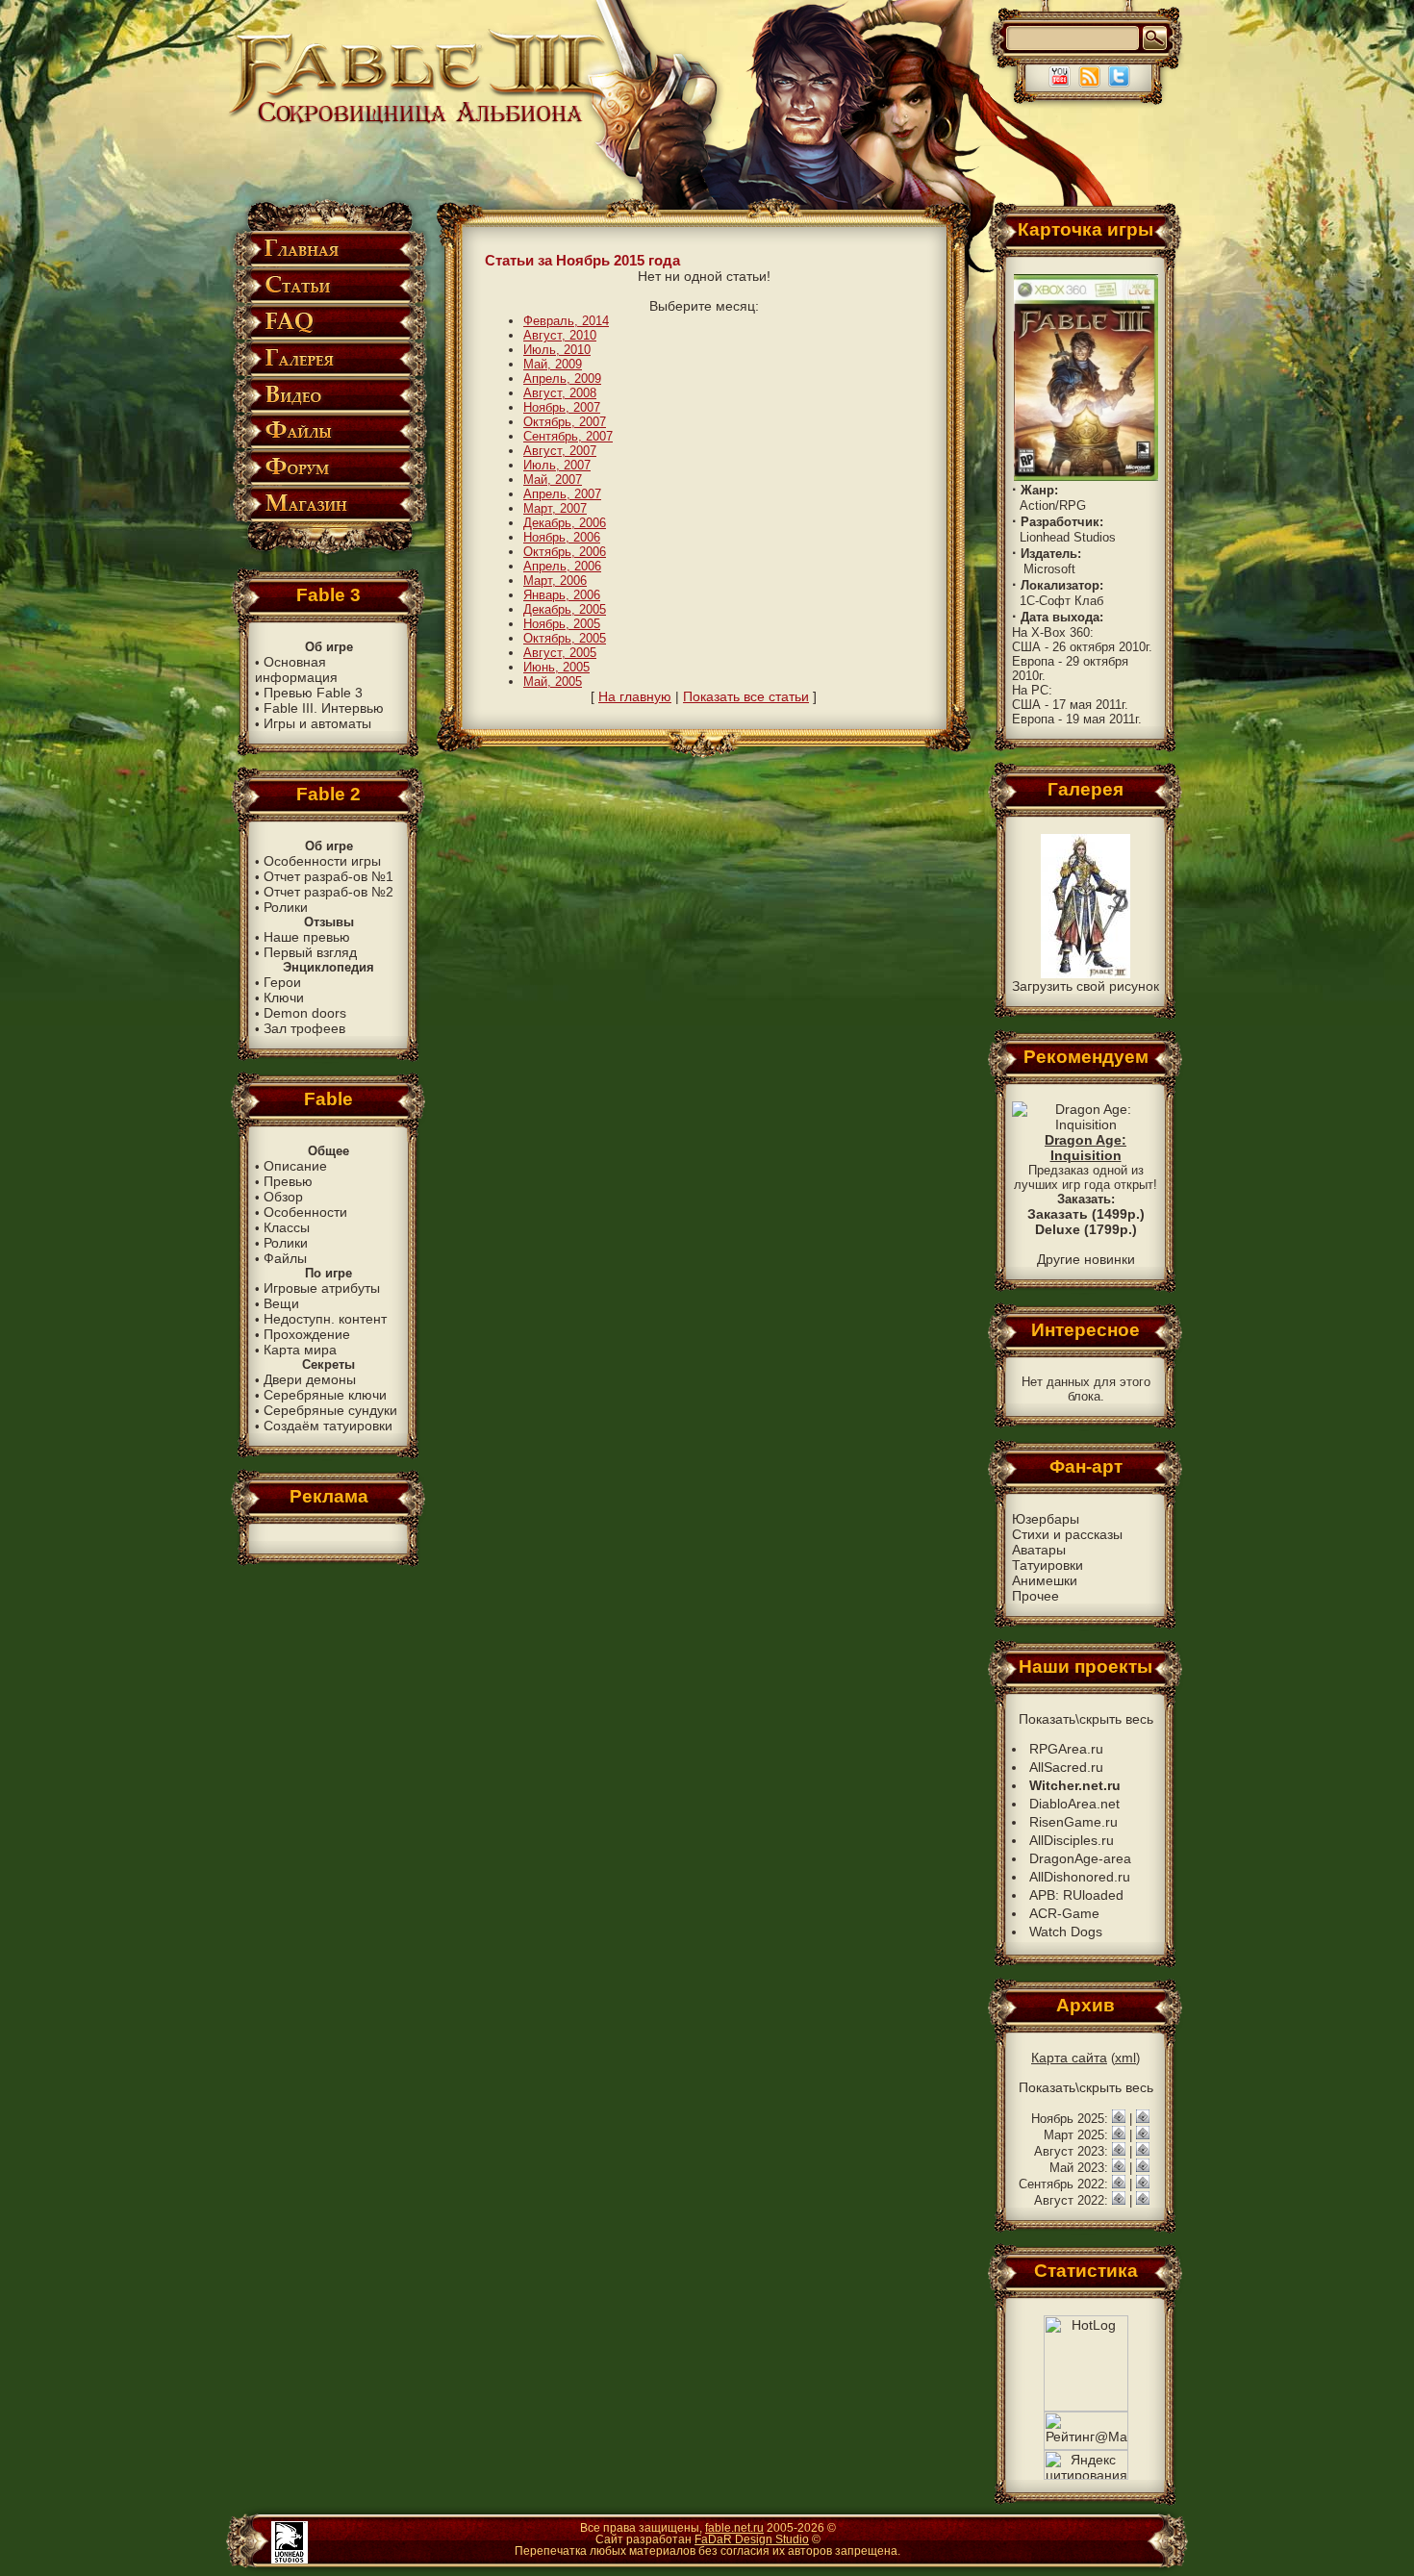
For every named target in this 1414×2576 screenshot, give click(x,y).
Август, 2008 (560, 393)
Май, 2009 (553, 364)
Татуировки (1048, 1565)
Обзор (283, 1197)
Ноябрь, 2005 (562, 624)
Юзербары (1046, 1519)
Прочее (1035, 1596)
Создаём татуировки (328, 1426)
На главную (635, 696)
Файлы (285, 1258)
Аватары (1039, 1550)
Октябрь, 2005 (565, 638)
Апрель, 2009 (562, 379)
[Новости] (1119, 2118)
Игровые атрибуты (322, 1288)
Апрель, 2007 (562, 494)
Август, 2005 (560, 653)
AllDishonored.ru (1080, 1877)
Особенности (305, 1212)
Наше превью (307, 937)
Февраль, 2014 (566, 321)
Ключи (284, 998)
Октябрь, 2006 (565, 552)
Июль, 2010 (557, 350)
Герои (282, 982)
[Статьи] (328, 300)
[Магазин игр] (328, 518)
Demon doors (305, 1013)
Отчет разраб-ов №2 (328, 892)
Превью (288, 1181)
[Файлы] (328, 445)
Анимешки (1045, 1580)
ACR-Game (1064, 1913)
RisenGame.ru (1073, 1822)
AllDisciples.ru (1072, 1840)
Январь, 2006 (562, 595)
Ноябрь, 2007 (562, 407)
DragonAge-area (1080, 1858)
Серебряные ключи (325, 1395)
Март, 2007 (555, 508)
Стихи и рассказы (1067, 1534)
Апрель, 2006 (562, 566)
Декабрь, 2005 (565, 609)
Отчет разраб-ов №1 (328, 876)
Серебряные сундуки (330, 1410)
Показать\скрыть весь (1086, 1719)
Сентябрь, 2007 (568, 436)
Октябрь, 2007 (565, 422)
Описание (295, 1166)
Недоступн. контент (325, 1319)
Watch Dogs (1066, 1932)
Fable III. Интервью (324, 708)
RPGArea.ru (1066, 1749)
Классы (287, 1227)
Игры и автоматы (317, 723)
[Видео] (328, 409)
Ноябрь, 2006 (562, 537)
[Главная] (328, 263)
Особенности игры (322, 861)
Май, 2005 (553, 682)
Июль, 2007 (557, 465)
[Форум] (328, 481)
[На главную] (419, 122)
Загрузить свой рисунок (1086, 986)
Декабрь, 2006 (565, 523)
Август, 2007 (560, 451)
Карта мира (300, 1350)
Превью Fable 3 (313, 693)
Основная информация (296, 669)
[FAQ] (328, 336)
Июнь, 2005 (556, 667)
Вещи (281, 1303)
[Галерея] (328, 373)
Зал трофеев (304, 1028)
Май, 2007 (553, 480)
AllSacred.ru (1066, 1767)
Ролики (286, 907)
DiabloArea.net (1074, 1804)
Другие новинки (1086, 1259)
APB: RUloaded (1076, 1895)
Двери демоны (310, 1379)
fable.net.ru (734, 2528)
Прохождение (307, 1334)
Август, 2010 (560, 335)
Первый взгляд (310, 952)
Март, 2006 (555, 581)
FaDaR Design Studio (752, 2539)
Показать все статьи (746, 696)
